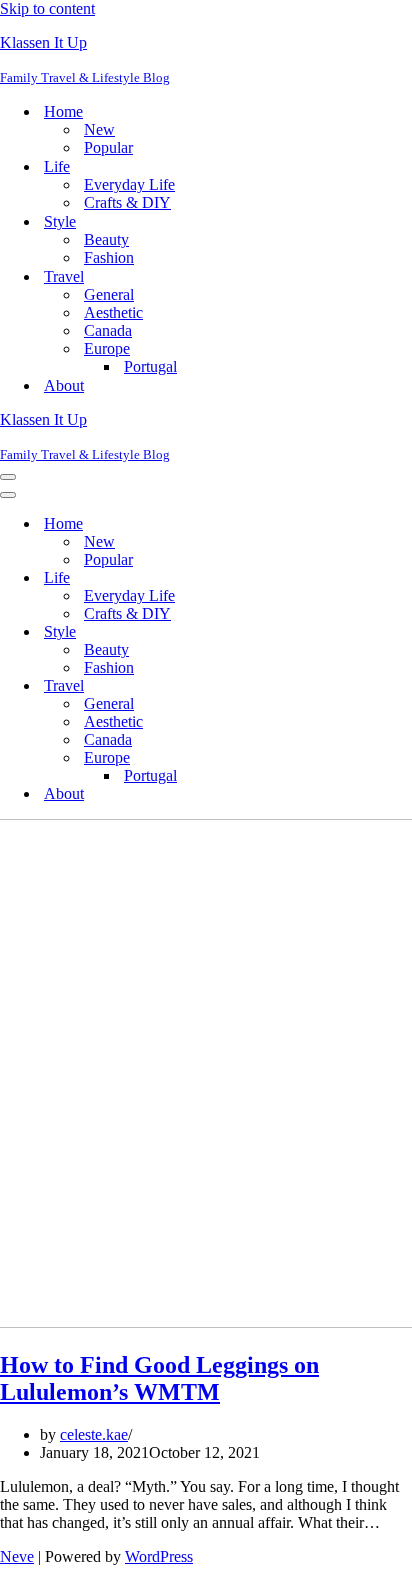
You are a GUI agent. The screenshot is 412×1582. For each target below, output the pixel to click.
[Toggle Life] (350, 578)
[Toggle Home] (350, 524)
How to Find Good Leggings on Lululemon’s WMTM (159, 1378)
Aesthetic (113, 312)
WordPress (159, 1556)
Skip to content (47, 8)
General (109, 294)
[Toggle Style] (350, 632)
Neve (17, 1556)
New (99, 129)
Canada (108, 330)
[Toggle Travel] (350, 686)
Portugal (150, 366)
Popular (108, 147)
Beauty (106, 239)
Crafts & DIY (127, 202)
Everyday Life (129, 184)
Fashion (109, 257)
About (64, 385)
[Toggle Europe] (350, 758)
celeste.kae (94, 1434)
